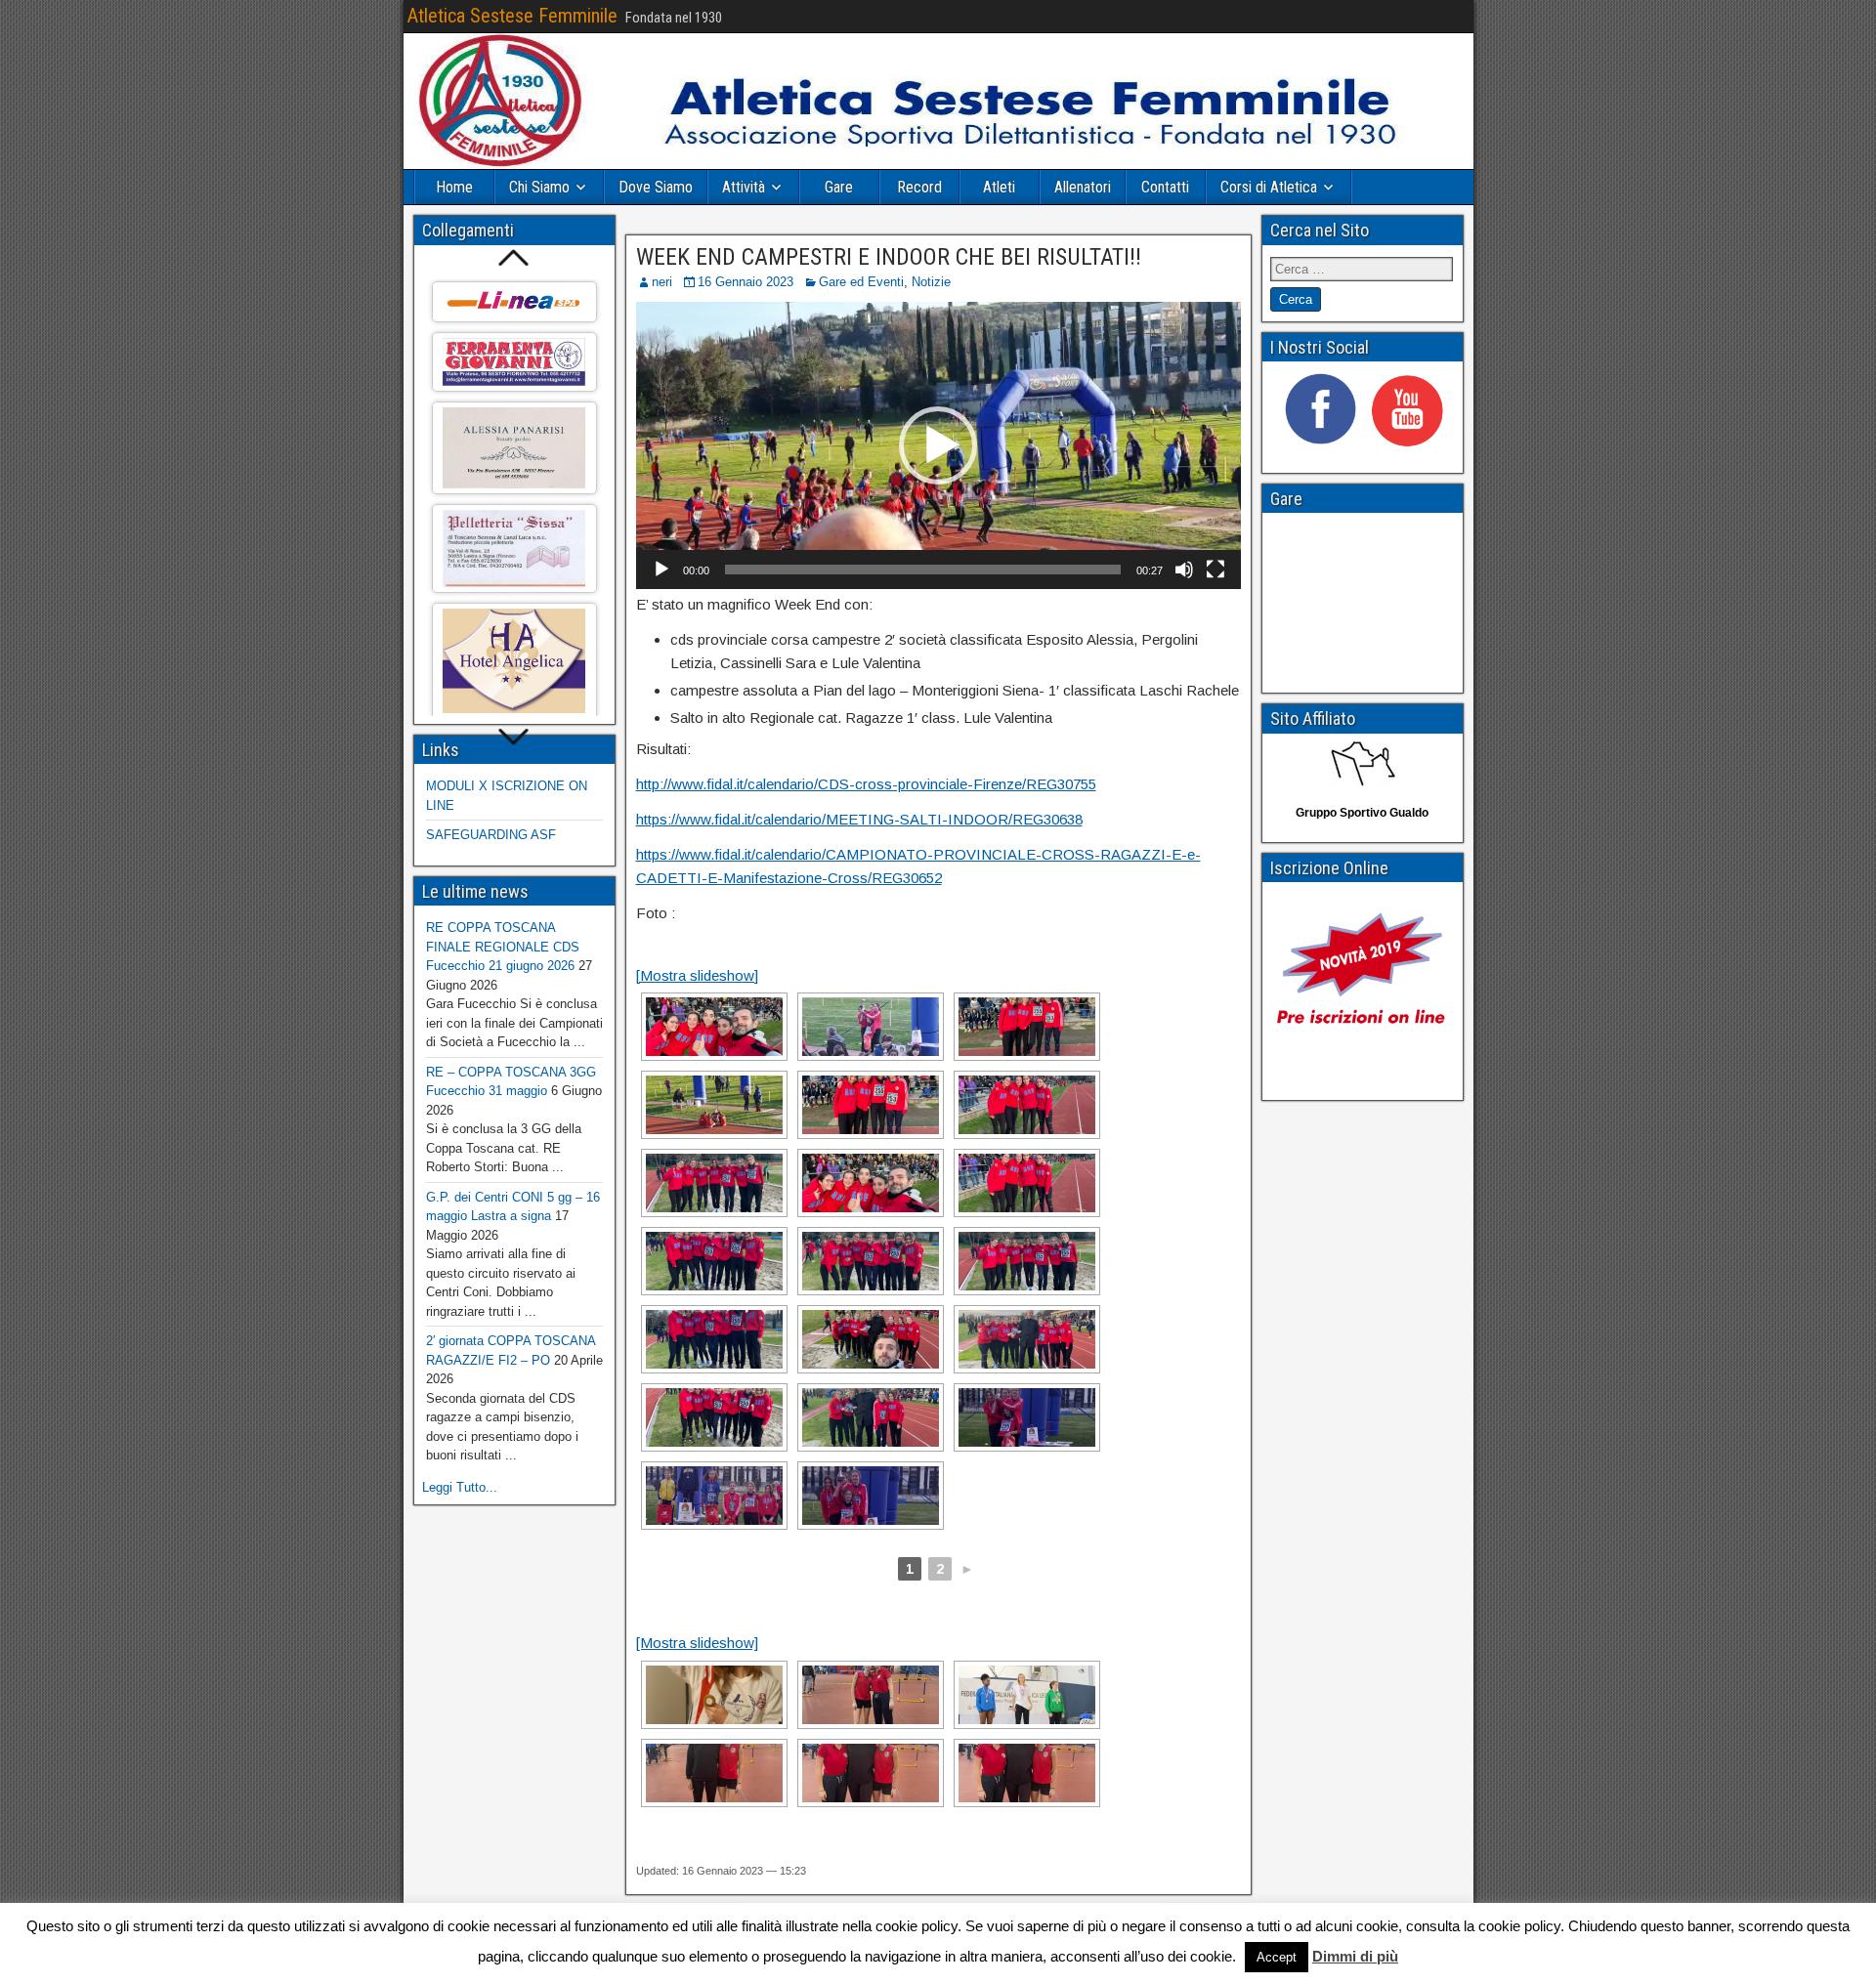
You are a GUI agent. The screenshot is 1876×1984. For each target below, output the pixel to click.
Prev (514, 257)
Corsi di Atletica (1269, 187)
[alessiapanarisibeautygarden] (514, 447)
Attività (744, 187)
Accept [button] (1277, 1957)
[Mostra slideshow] (697, 975)
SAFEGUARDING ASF (491, 835)
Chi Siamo (539, 187)
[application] (938, 445)
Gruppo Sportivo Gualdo (1362, 813)
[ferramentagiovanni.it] (514, 362)
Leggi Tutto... (460, 1487)
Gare (839, 187)
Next (514, 738)
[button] (938, 445)
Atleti (999, 187)
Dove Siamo (656, 187)
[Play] (661, 570)
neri (662, 282)
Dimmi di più (1355, 1956)
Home (454, 187)
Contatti (1165, 187)
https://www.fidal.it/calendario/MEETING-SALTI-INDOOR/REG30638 (859, 819)
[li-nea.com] (514, 302)
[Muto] (1184, 570)
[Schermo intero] (1215, 570)
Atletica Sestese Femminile (512, 16)
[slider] (923, 570)
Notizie (931, 282)
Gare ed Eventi (861, 282)
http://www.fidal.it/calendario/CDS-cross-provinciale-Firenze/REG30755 (866, 784)
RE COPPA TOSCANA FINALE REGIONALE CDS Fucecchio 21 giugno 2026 (503, 947)
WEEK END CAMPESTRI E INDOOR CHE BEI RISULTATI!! (889, 257)
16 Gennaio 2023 (746, 282)
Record (919, 187)
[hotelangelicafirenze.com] (514, 661)
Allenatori (1083, 187)
